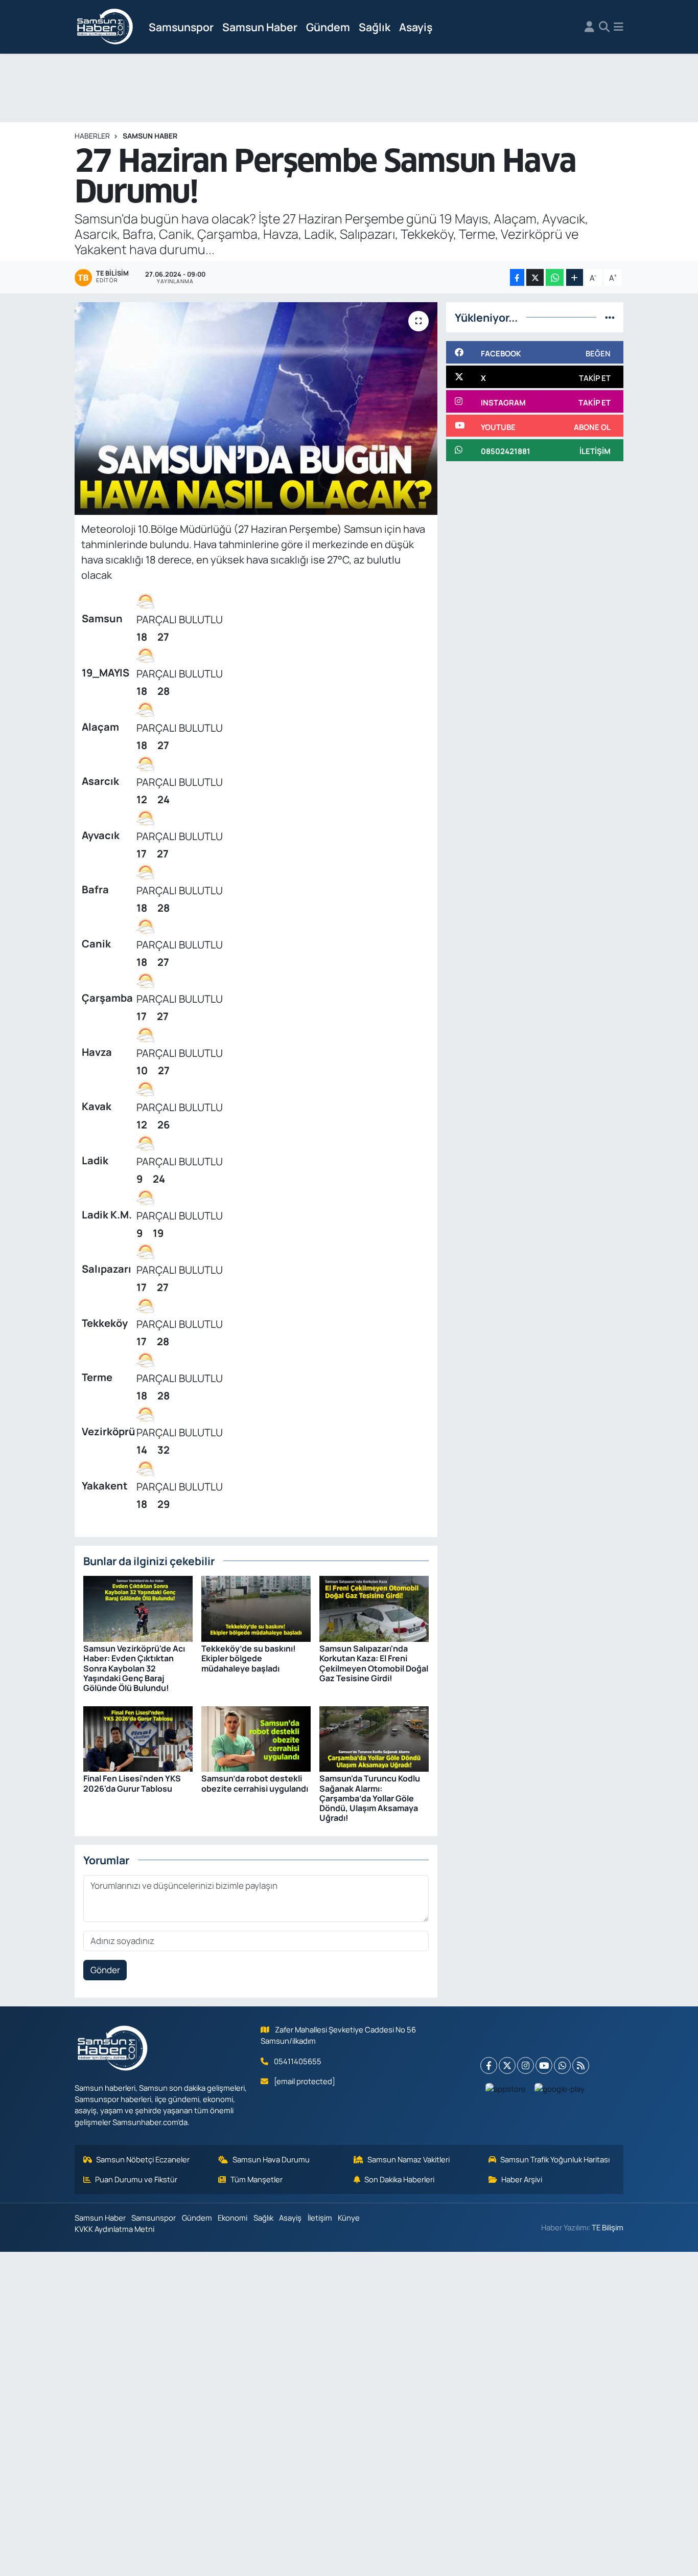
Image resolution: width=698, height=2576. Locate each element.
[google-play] (560, 2089)
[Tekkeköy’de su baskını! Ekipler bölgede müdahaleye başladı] (256, 1608)
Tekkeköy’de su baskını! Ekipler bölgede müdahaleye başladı (249, 1658)
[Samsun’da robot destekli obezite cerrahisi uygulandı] (256, 1738)
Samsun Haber (260, 27)
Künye (349, 2218)
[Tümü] (610, 317)
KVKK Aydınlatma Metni (114, 2229)
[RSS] (581, 2065)
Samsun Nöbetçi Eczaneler (143, 2159)
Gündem (328, 27)
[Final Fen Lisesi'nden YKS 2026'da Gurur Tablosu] (138, 1738)
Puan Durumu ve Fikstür (136, 2179)
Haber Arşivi (522, 2179)
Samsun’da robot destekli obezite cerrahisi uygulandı (255, 1783)
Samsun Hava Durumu (271, 2159)
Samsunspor (181, 27)
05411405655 (298, 2061)
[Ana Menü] (619, 27)
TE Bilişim (608, 2227)
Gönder (105, 1970)
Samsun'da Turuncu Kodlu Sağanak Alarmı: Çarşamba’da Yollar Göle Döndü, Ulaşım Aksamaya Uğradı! (370, 1798)
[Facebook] (489, 2065)
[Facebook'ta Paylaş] (517, 277)
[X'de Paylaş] (535, 277)
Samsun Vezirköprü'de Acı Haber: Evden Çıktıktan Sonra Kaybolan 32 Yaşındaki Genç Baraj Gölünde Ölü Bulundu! (134, 1668)
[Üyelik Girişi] (589, 27)
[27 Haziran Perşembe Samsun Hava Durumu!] (256, 409)
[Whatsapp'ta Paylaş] (555, 277)
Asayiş (416, 27)
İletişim (320, 2218)
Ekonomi (232, 2218)
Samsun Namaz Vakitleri (409, 2159)
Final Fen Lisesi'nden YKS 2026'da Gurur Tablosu (132, 1783)
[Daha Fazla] (575, 277)
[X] (507, 2065)
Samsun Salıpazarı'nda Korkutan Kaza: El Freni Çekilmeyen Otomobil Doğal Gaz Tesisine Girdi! (374, 1663)
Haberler (92, 136)
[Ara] (604, 27)
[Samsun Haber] (105, 27)
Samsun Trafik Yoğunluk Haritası (555, 2159)
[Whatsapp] (562, 2065)
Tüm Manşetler (257, 2179)
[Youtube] (544, 2065)
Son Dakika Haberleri (399, 2179)
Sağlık (375, 27)
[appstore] (506, 2089)
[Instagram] (526, 2065)
